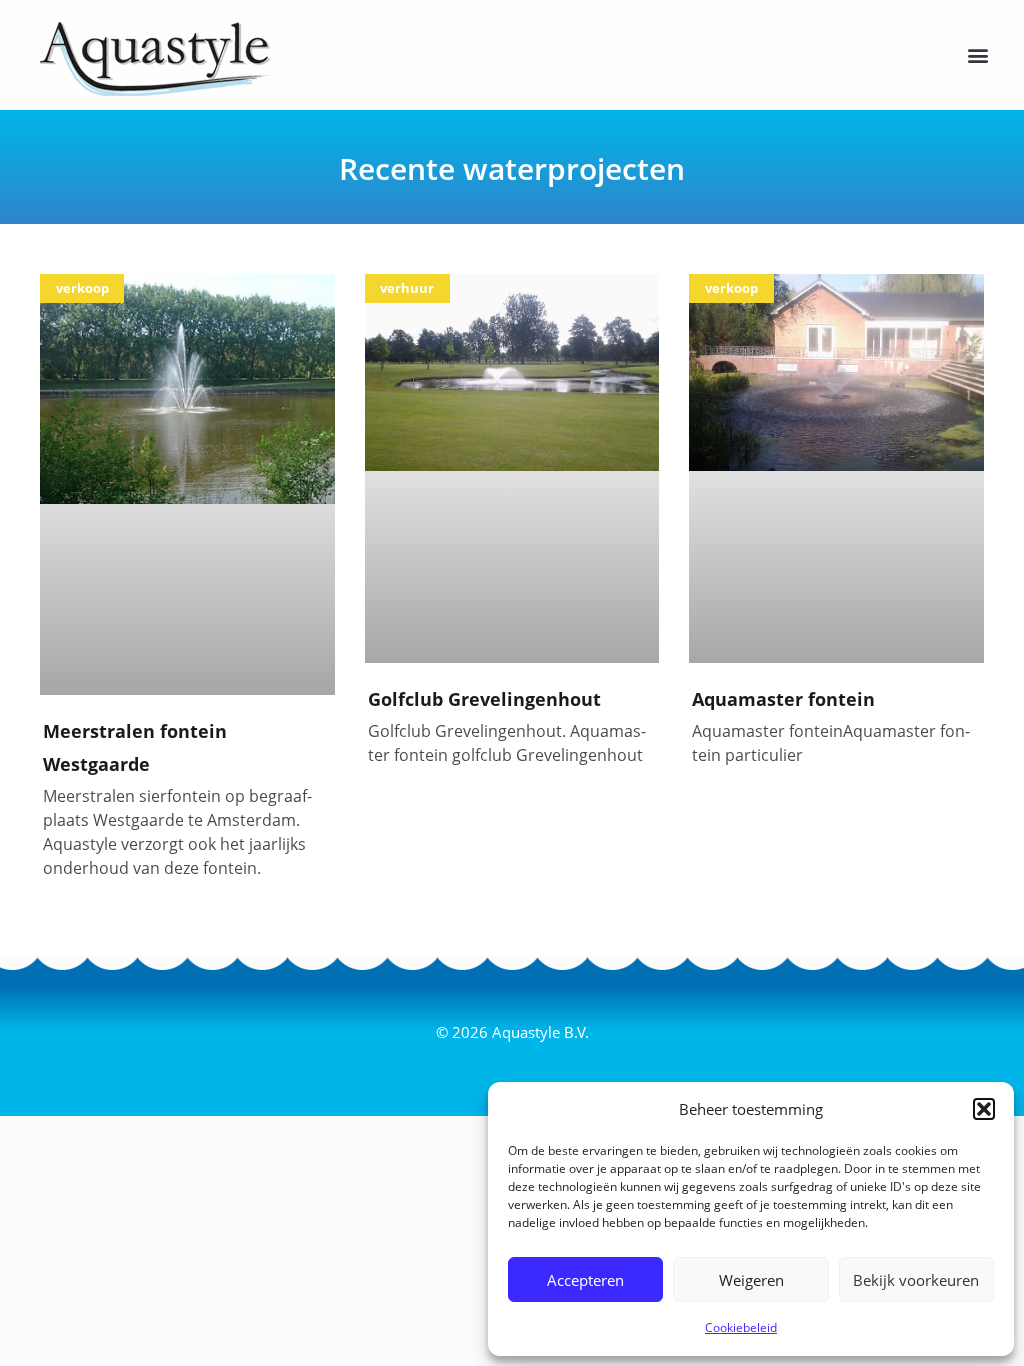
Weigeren (751, 1280)
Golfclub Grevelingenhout (484, 699)
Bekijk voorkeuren (916, 1280)
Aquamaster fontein (783, 699)
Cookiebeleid (741, 1327)
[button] (984, 1109)
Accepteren (585, 1280)
